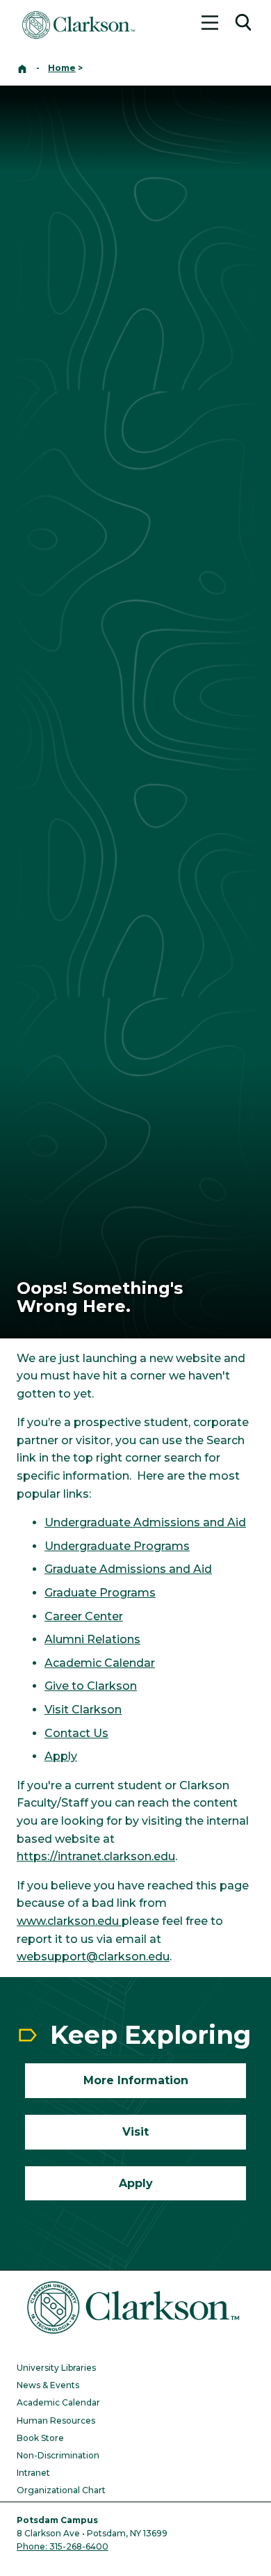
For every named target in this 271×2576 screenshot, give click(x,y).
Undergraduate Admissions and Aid (145, 1522)
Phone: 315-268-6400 (63, 2546)
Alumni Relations (92, 1639)
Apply (61, 1756)
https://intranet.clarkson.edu (96, 1856)
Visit (57, 1710)
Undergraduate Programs (117, 1546)
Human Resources (56, 2421)
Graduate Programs (100, 1593)
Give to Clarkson (91, 1686)
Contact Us (76, 1733)
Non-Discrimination (58, 2455)
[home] (22, 68)
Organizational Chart (61, 2490)
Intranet (33, 2473)
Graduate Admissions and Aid (128, 1569)
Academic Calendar (100, 1663)
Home (62, 68)
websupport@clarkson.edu (93, 1957)
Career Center (84, 1616)
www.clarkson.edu (69, 1921)
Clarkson (95, 1710)
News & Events (48, 2385)
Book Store (40, 2438)
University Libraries (56, 2368)
